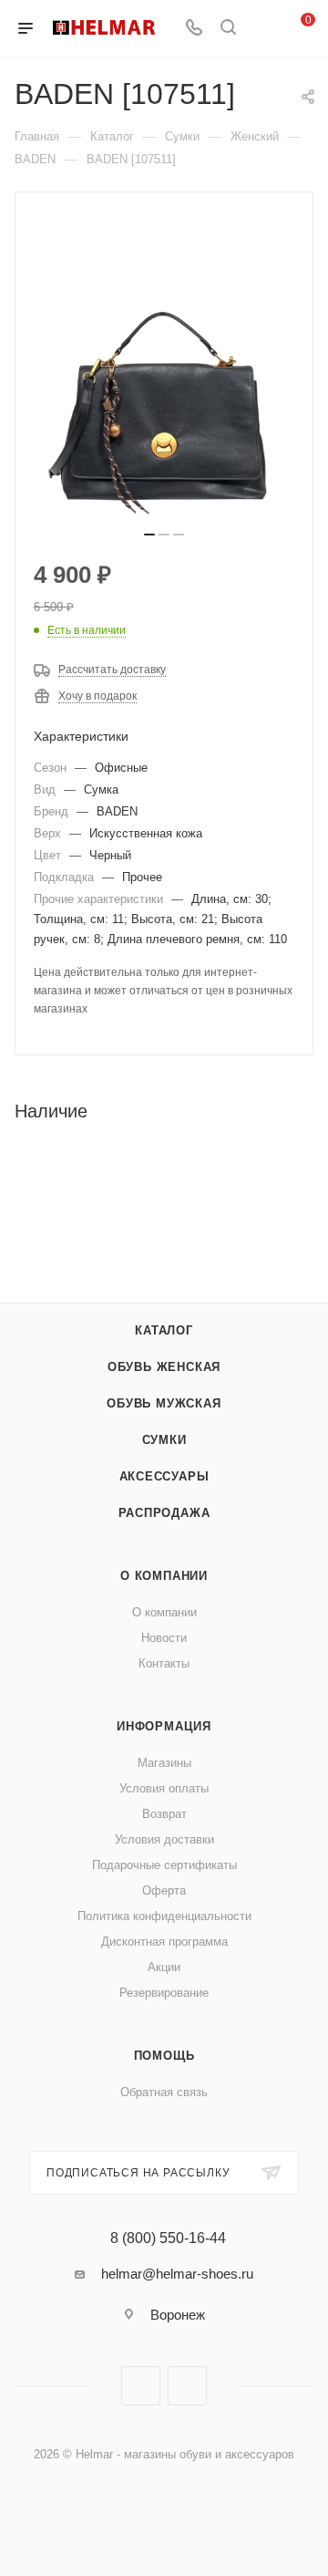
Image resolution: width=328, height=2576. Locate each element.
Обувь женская (164, 1367)
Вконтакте (141, 2386)
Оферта (164, 1890)
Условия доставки (164, 1839)
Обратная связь (164, 2092)
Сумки (164, 1440)
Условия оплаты (164, 1788)
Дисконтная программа (164, 1942)
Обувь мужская (164, 1403)
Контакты (164, 1663)
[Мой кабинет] (262, 29)
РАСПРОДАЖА (164, 1513)
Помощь (164, 2056)
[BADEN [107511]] (164, 389)
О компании (164, 1576)
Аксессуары (164, 1476)
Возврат (164, 1814)
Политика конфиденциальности (164, 1916)
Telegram (187, 2386)
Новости (164, 1638)
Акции (164, 1967)
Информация (164, 1726)
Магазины (164, 1763)
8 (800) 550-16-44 (168, 2238)
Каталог (164, 1330)
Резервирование (164, 1993)
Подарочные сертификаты (164, 1865)
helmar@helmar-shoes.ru (177, 2274)
